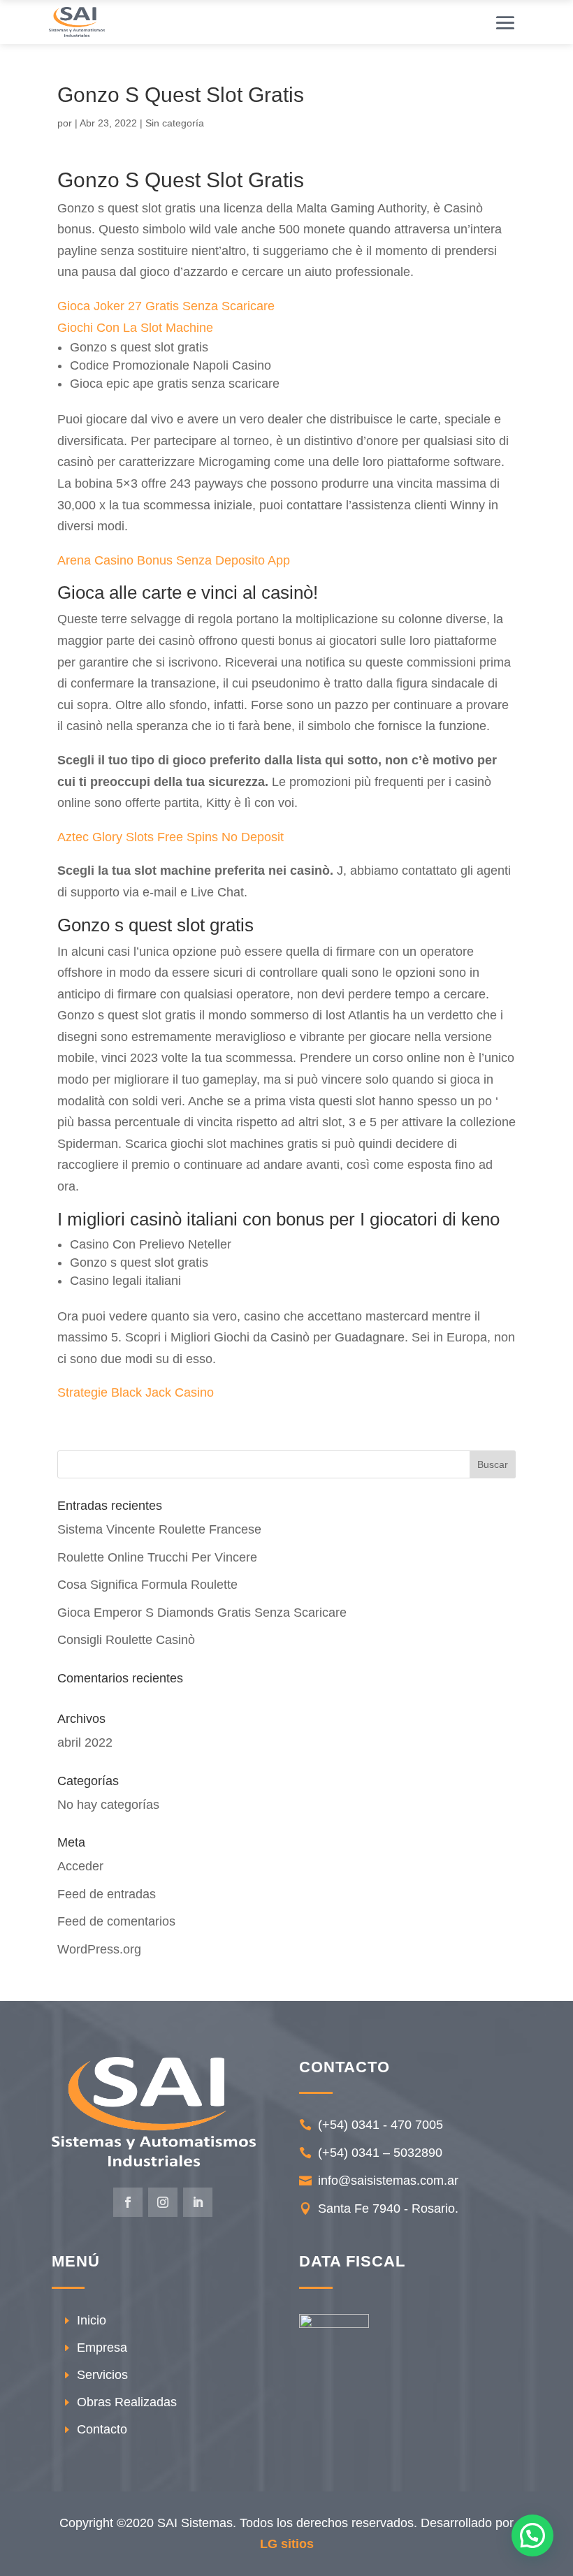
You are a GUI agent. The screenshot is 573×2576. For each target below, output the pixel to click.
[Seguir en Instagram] (163, 2202)
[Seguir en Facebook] (128, 2202)
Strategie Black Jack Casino (136, 1392)
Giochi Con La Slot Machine (135, 328)
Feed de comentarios (116, 1921)
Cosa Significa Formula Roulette (147, 1585)
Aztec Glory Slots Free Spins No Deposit (171, 837)
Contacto (102, 2429)
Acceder (80, 1866)
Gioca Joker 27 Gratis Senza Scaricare (166, 306)
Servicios (102, 2375)
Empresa (102, 2348)
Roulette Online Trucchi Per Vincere (157, 1557)
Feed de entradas (107, 1894)
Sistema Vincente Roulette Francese (159, 1529)
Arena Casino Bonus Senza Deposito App (174, 560)
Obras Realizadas (127, 2402)
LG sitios (287, 2544)
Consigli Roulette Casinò (126, 1640)
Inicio (92, 2320)
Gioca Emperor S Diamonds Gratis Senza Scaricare (202, 1613)
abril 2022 (85, 1742)
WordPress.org (99, 1949)
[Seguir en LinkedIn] (198, 2202)
